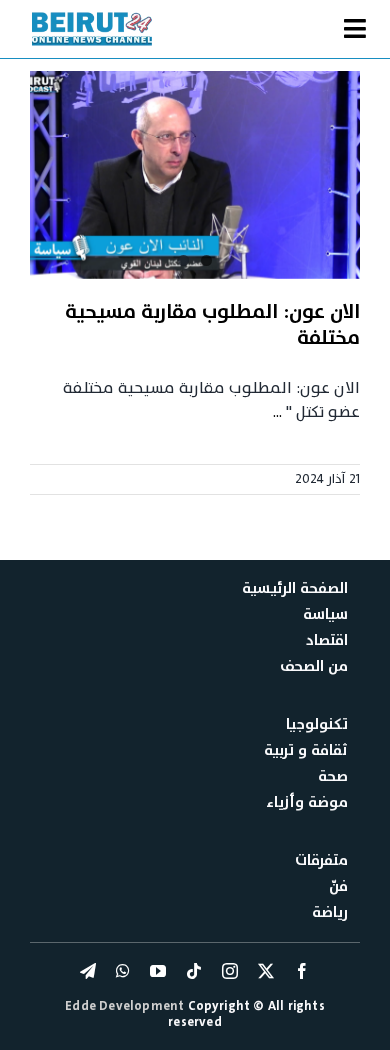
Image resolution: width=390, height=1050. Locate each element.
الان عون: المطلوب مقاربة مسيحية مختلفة (212, 325)
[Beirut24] (92, 18)
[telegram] (88, 971)
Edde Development (126, 1006)
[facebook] (302, 971)
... (277, 412)
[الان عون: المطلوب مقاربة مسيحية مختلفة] (195, 175)
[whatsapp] (123, 971)
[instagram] (230, 971)
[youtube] (158, 971)
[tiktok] (194, 971)
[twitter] (266, 971)
